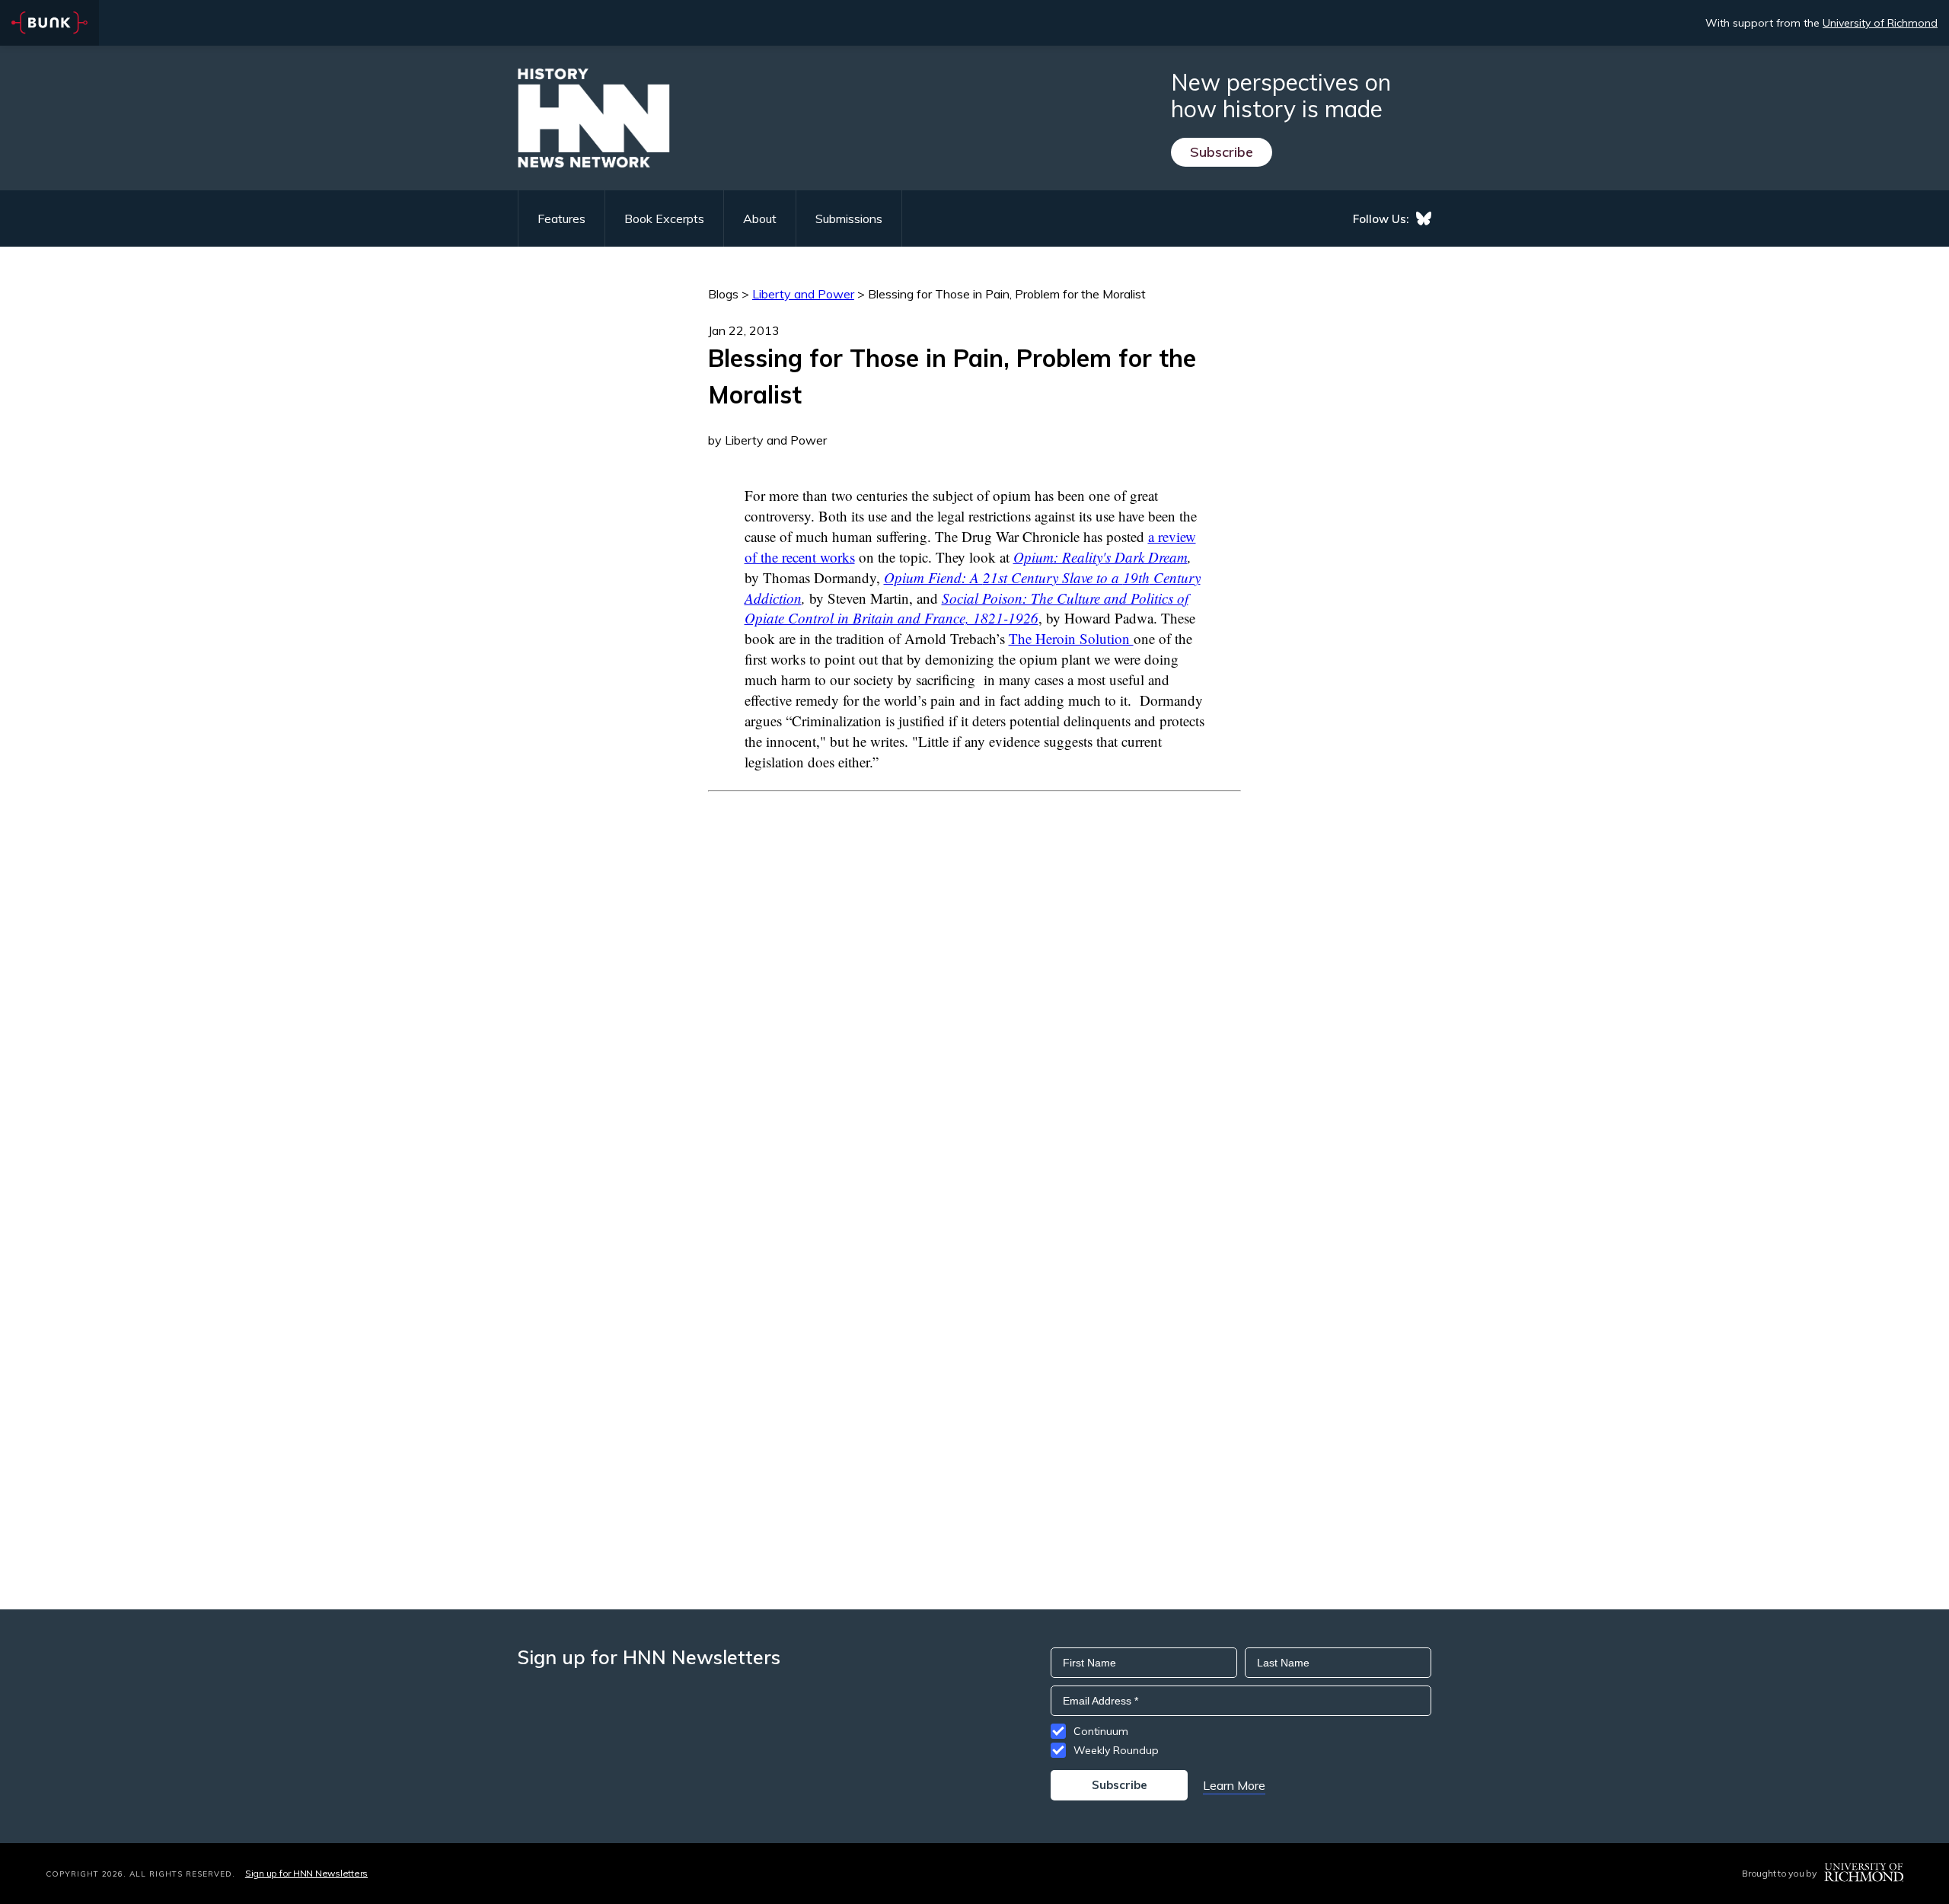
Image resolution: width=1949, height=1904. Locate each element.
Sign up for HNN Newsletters (306, 1873)
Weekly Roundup (1116, 1750)
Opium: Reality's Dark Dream (1100, 557)
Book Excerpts (664, 218)
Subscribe (1222, 152)
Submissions (849, 218)
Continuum (1101, 1731)
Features (561, 218)
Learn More (1234, 1785)
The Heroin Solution (1071, 638)
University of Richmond (1880, 23)
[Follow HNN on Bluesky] (1424, 218)
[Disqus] (974, 982)
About (760, 218)
